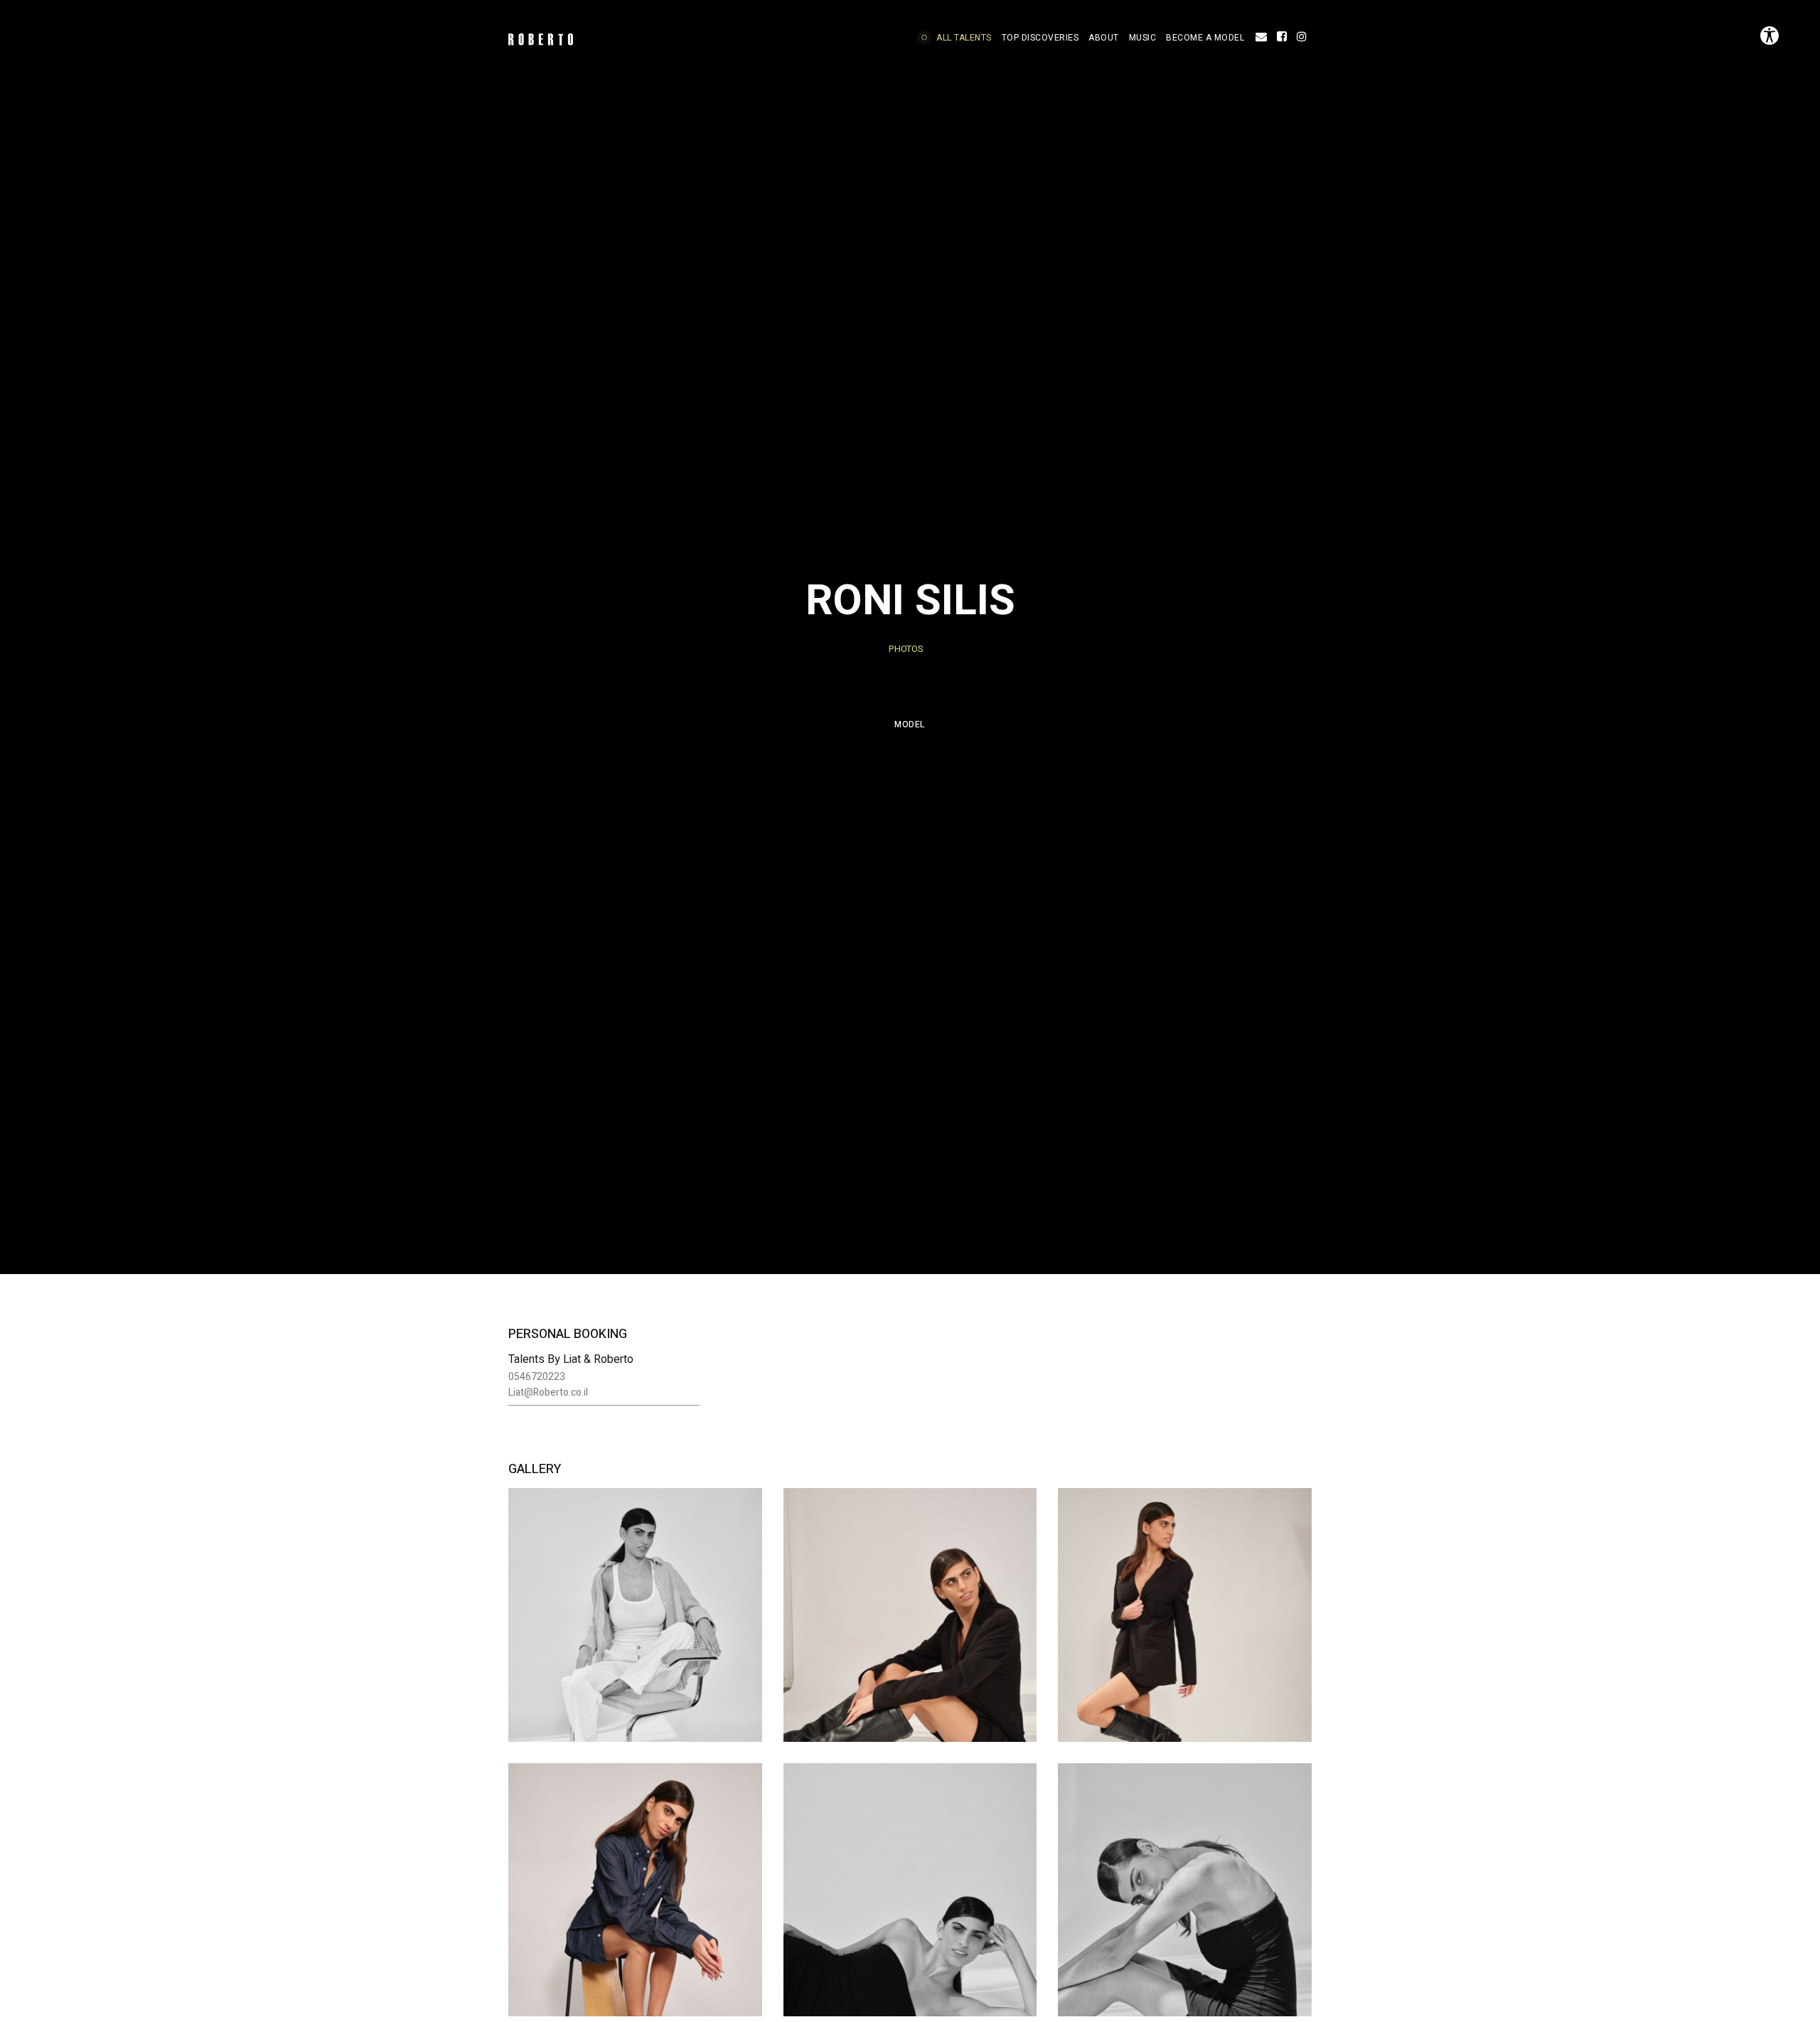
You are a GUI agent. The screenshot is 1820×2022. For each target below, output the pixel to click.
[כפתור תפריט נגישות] (1770, 36)
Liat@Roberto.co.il (548, 1392)
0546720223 (537, 1377)
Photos (906, 649)
